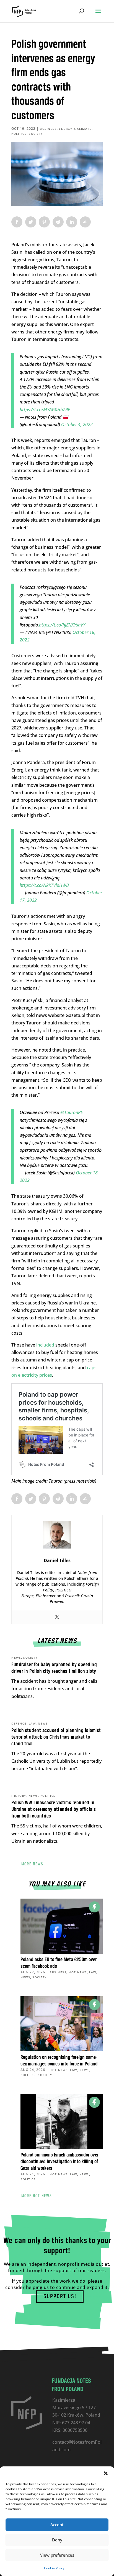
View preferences (57, 2555)
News (16, 1658)
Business (48, 129)
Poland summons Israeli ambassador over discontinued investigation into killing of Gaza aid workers (59, 2162)
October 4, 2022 (77, 424)
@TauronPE (72, 1112)
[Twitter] (57, 1617)
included (45, 1345)
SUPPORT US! (60, 2297)
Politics (19, 134)
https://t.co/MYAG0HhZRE (45, 410)
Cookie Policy (54, 2568)
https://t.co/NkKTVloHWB (44, 885)
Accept (57, 2525)
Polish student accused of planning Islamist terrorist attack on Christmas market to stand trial (56, 1737)
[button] (106, 2473)
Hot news (78, 1972)
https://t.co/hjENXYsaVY (62, 625)
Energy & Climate (75, 129)
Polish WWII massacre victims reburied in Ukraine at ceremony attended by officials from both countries (54, 1809)
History (19, 1796)
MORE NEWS (32, 1864)
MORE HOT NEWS (37, 2196)
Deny (57, 2540)
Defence (19, 1723)
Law (32, 1723)
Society (36, 134)
